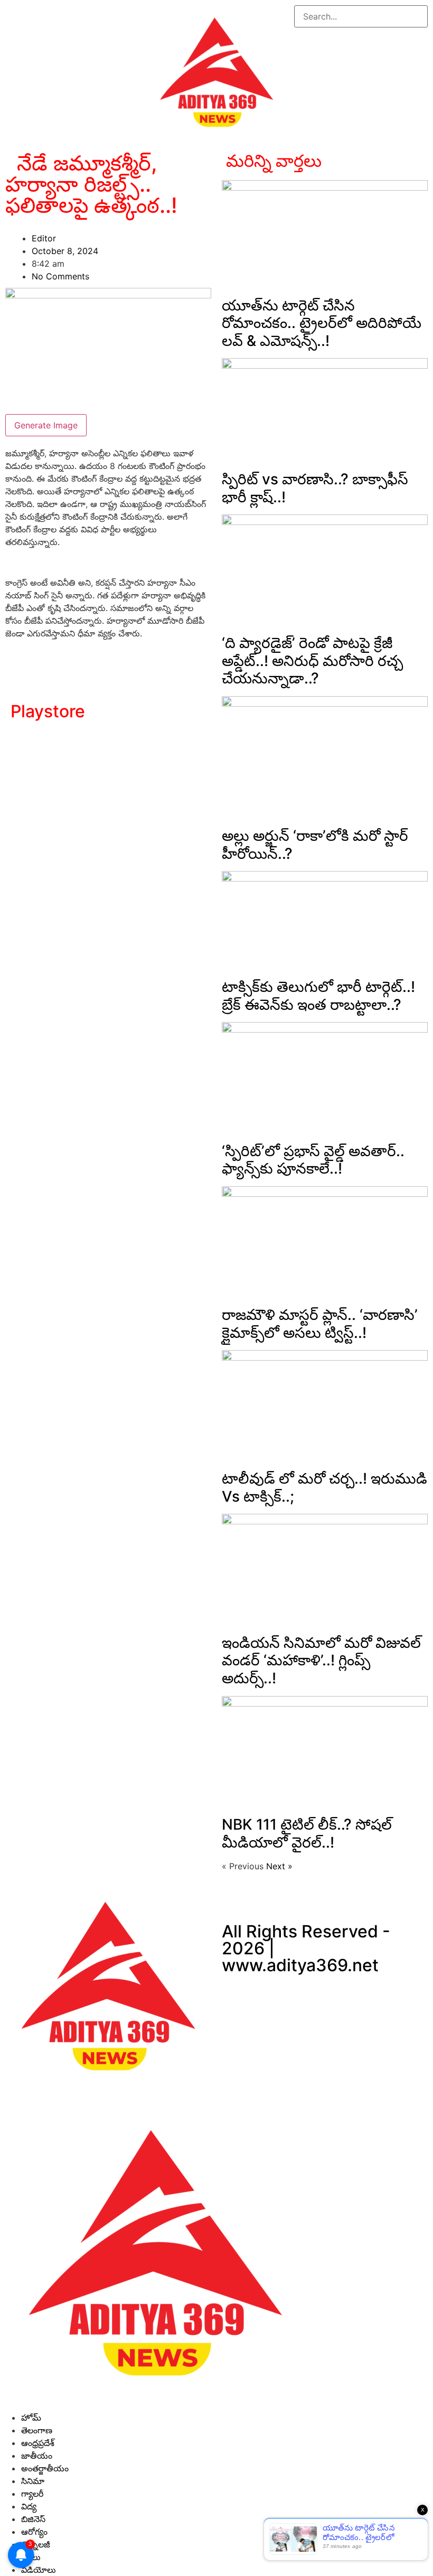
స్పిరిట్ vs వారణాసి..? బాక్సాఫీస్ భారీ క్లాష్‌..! (315, 488)
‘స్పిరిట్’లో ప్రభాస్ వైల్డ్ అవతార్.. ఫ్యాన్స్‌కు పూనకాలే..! (313, 1160)
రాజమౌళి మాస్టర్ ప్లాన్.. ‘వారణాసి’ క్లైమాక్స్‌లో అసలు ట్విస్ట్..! (320, 1324)
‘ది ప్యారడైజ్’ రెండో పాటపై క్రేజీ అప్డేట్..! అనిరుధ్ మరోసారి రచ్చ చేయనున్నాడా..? (312, 661)
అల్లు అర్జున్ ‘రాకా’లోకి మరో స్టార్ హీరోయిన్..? (315, 845)
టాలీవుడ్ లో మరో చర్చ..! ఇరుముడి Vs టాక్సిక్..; (324, 1487)
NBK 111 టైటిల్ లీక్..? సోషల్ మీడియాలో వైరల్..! (307, 1833)
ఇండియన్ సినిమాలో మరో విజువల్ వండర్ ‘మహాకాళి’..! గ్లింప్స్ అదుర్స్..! (321, 1660)
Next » (279, 1866)
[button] (361, 34)
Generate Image (46, 425)
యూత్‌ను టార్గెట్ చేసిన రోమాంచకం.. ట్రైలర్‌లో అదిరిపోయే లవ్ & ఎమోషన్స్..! (322, 323)
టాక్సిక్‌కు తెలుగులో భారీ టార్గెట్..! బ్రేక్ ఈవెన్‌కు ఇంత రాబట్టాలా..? (318, 996)
